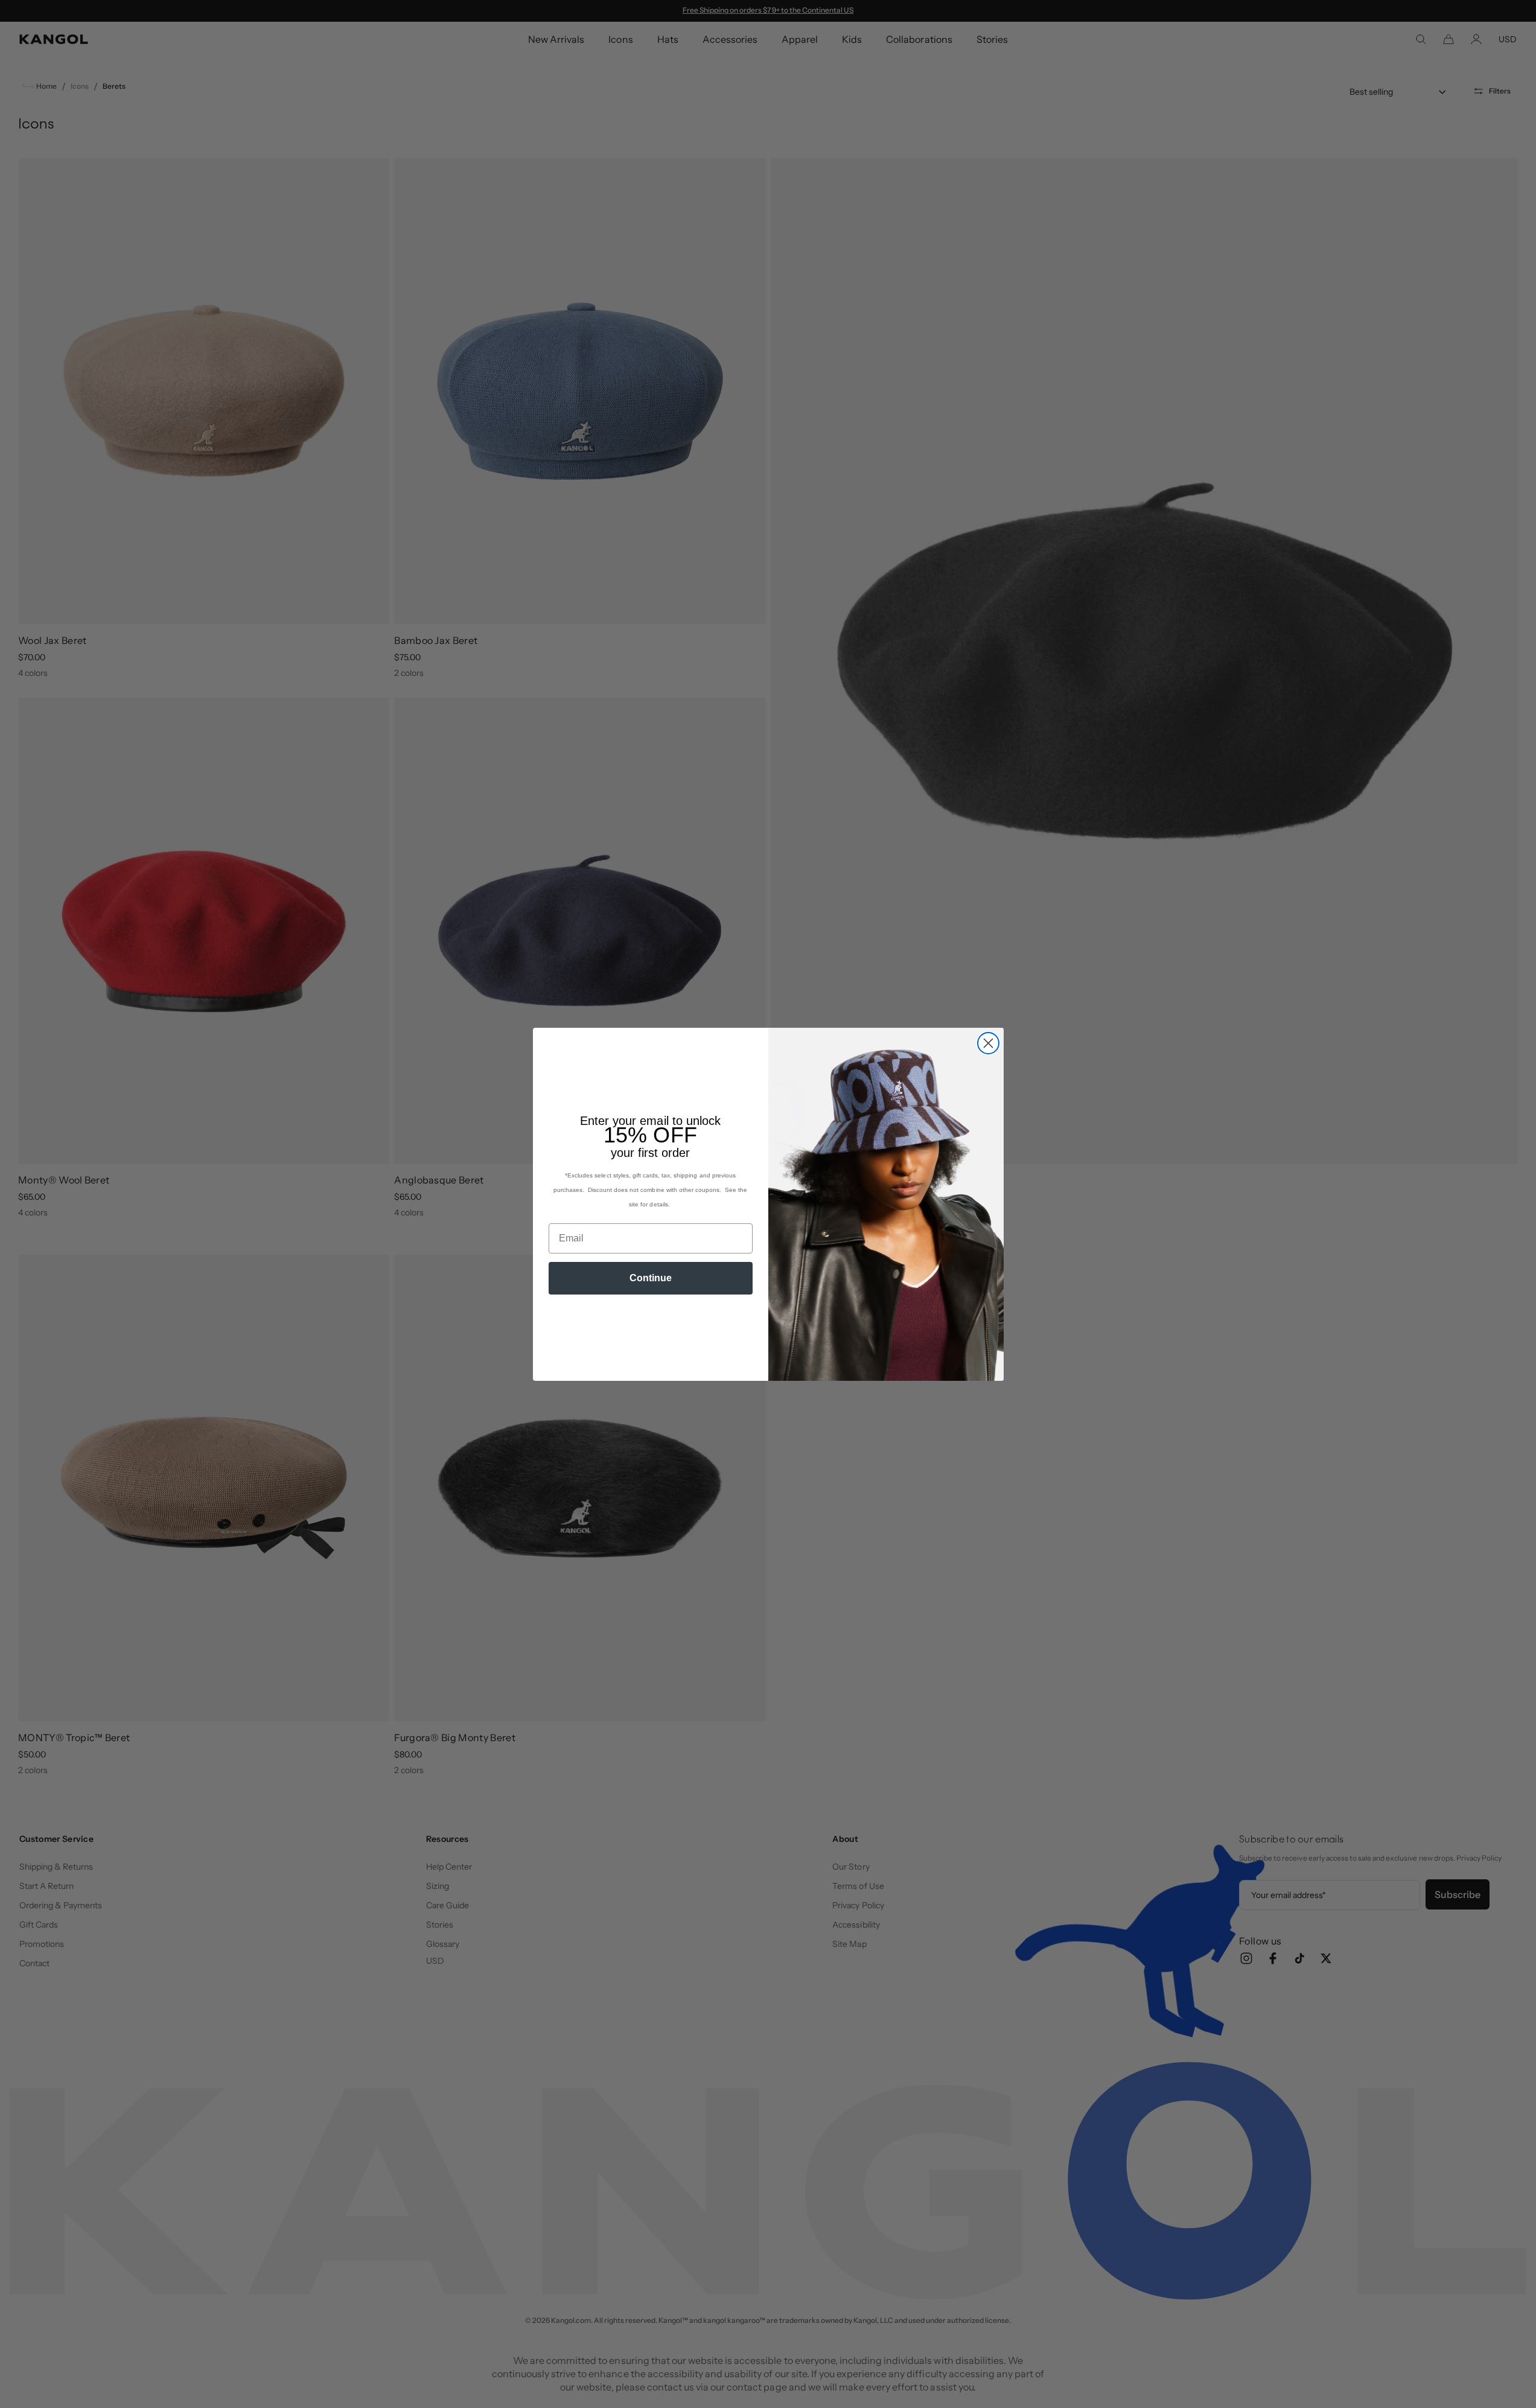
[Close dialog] (988, 1043)
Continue (651, 1278)
